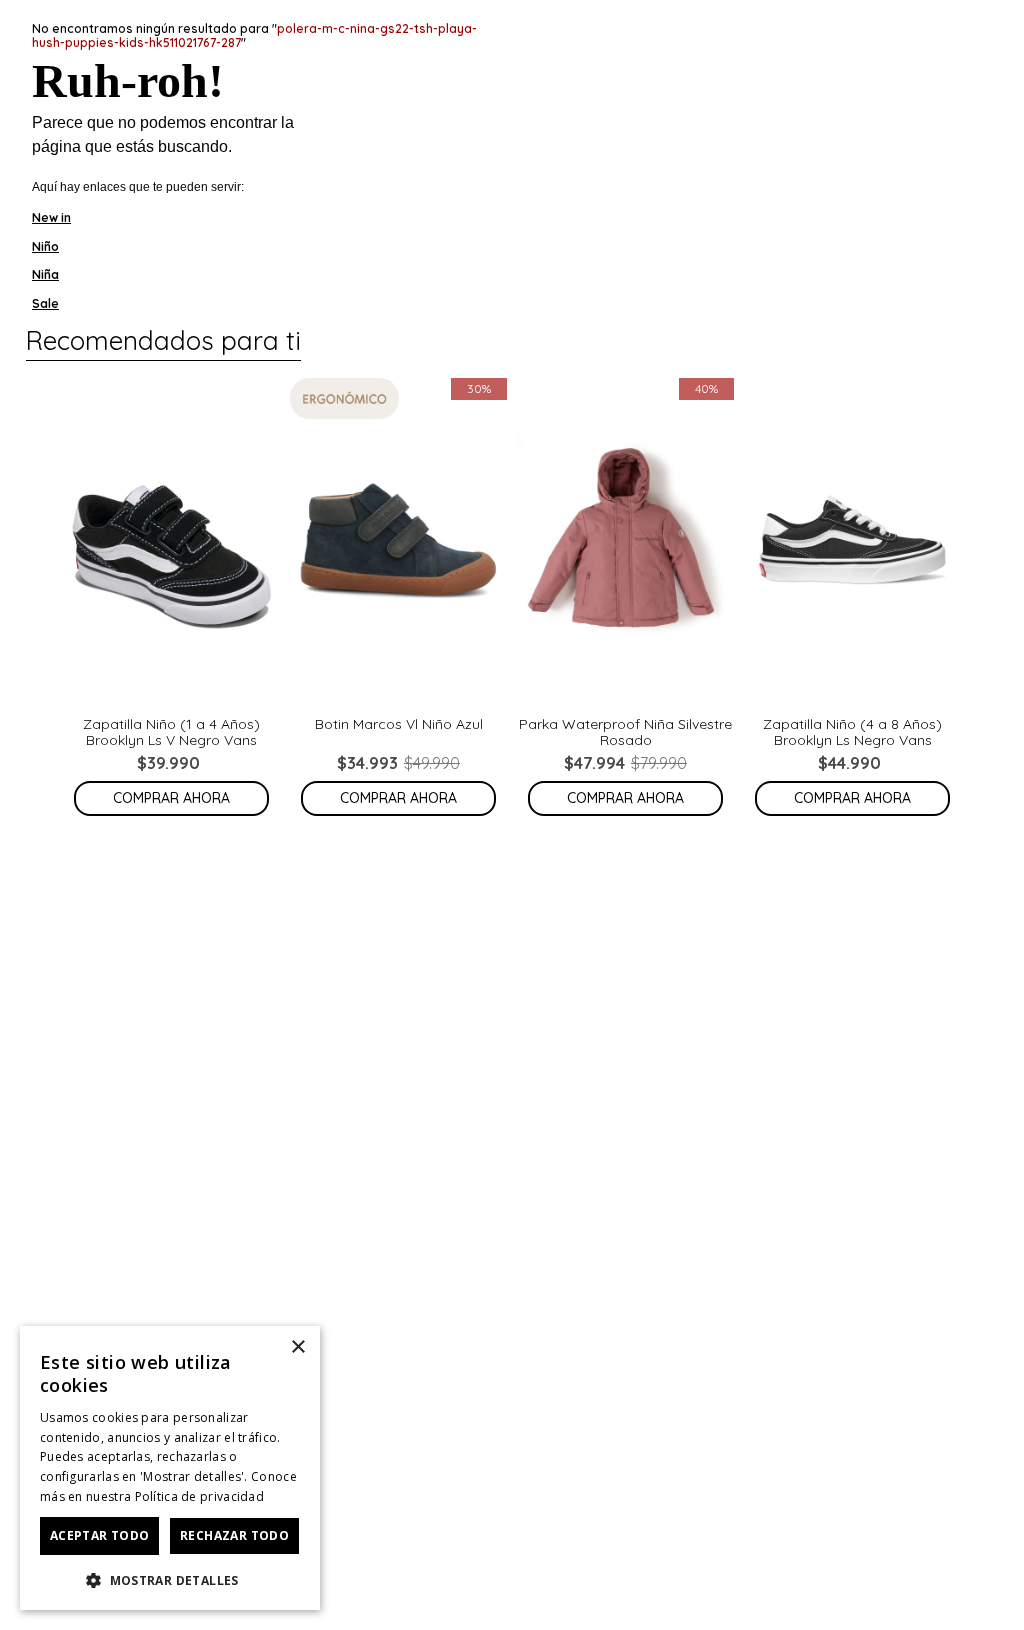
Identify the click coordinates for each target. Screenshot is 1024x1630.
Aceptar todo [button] (100, 1535)
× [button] (297, 1347)
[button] (170, 1579)
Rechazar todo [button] (234, 1535)
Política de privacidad (200, 1496)
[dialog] (170, 1468)
